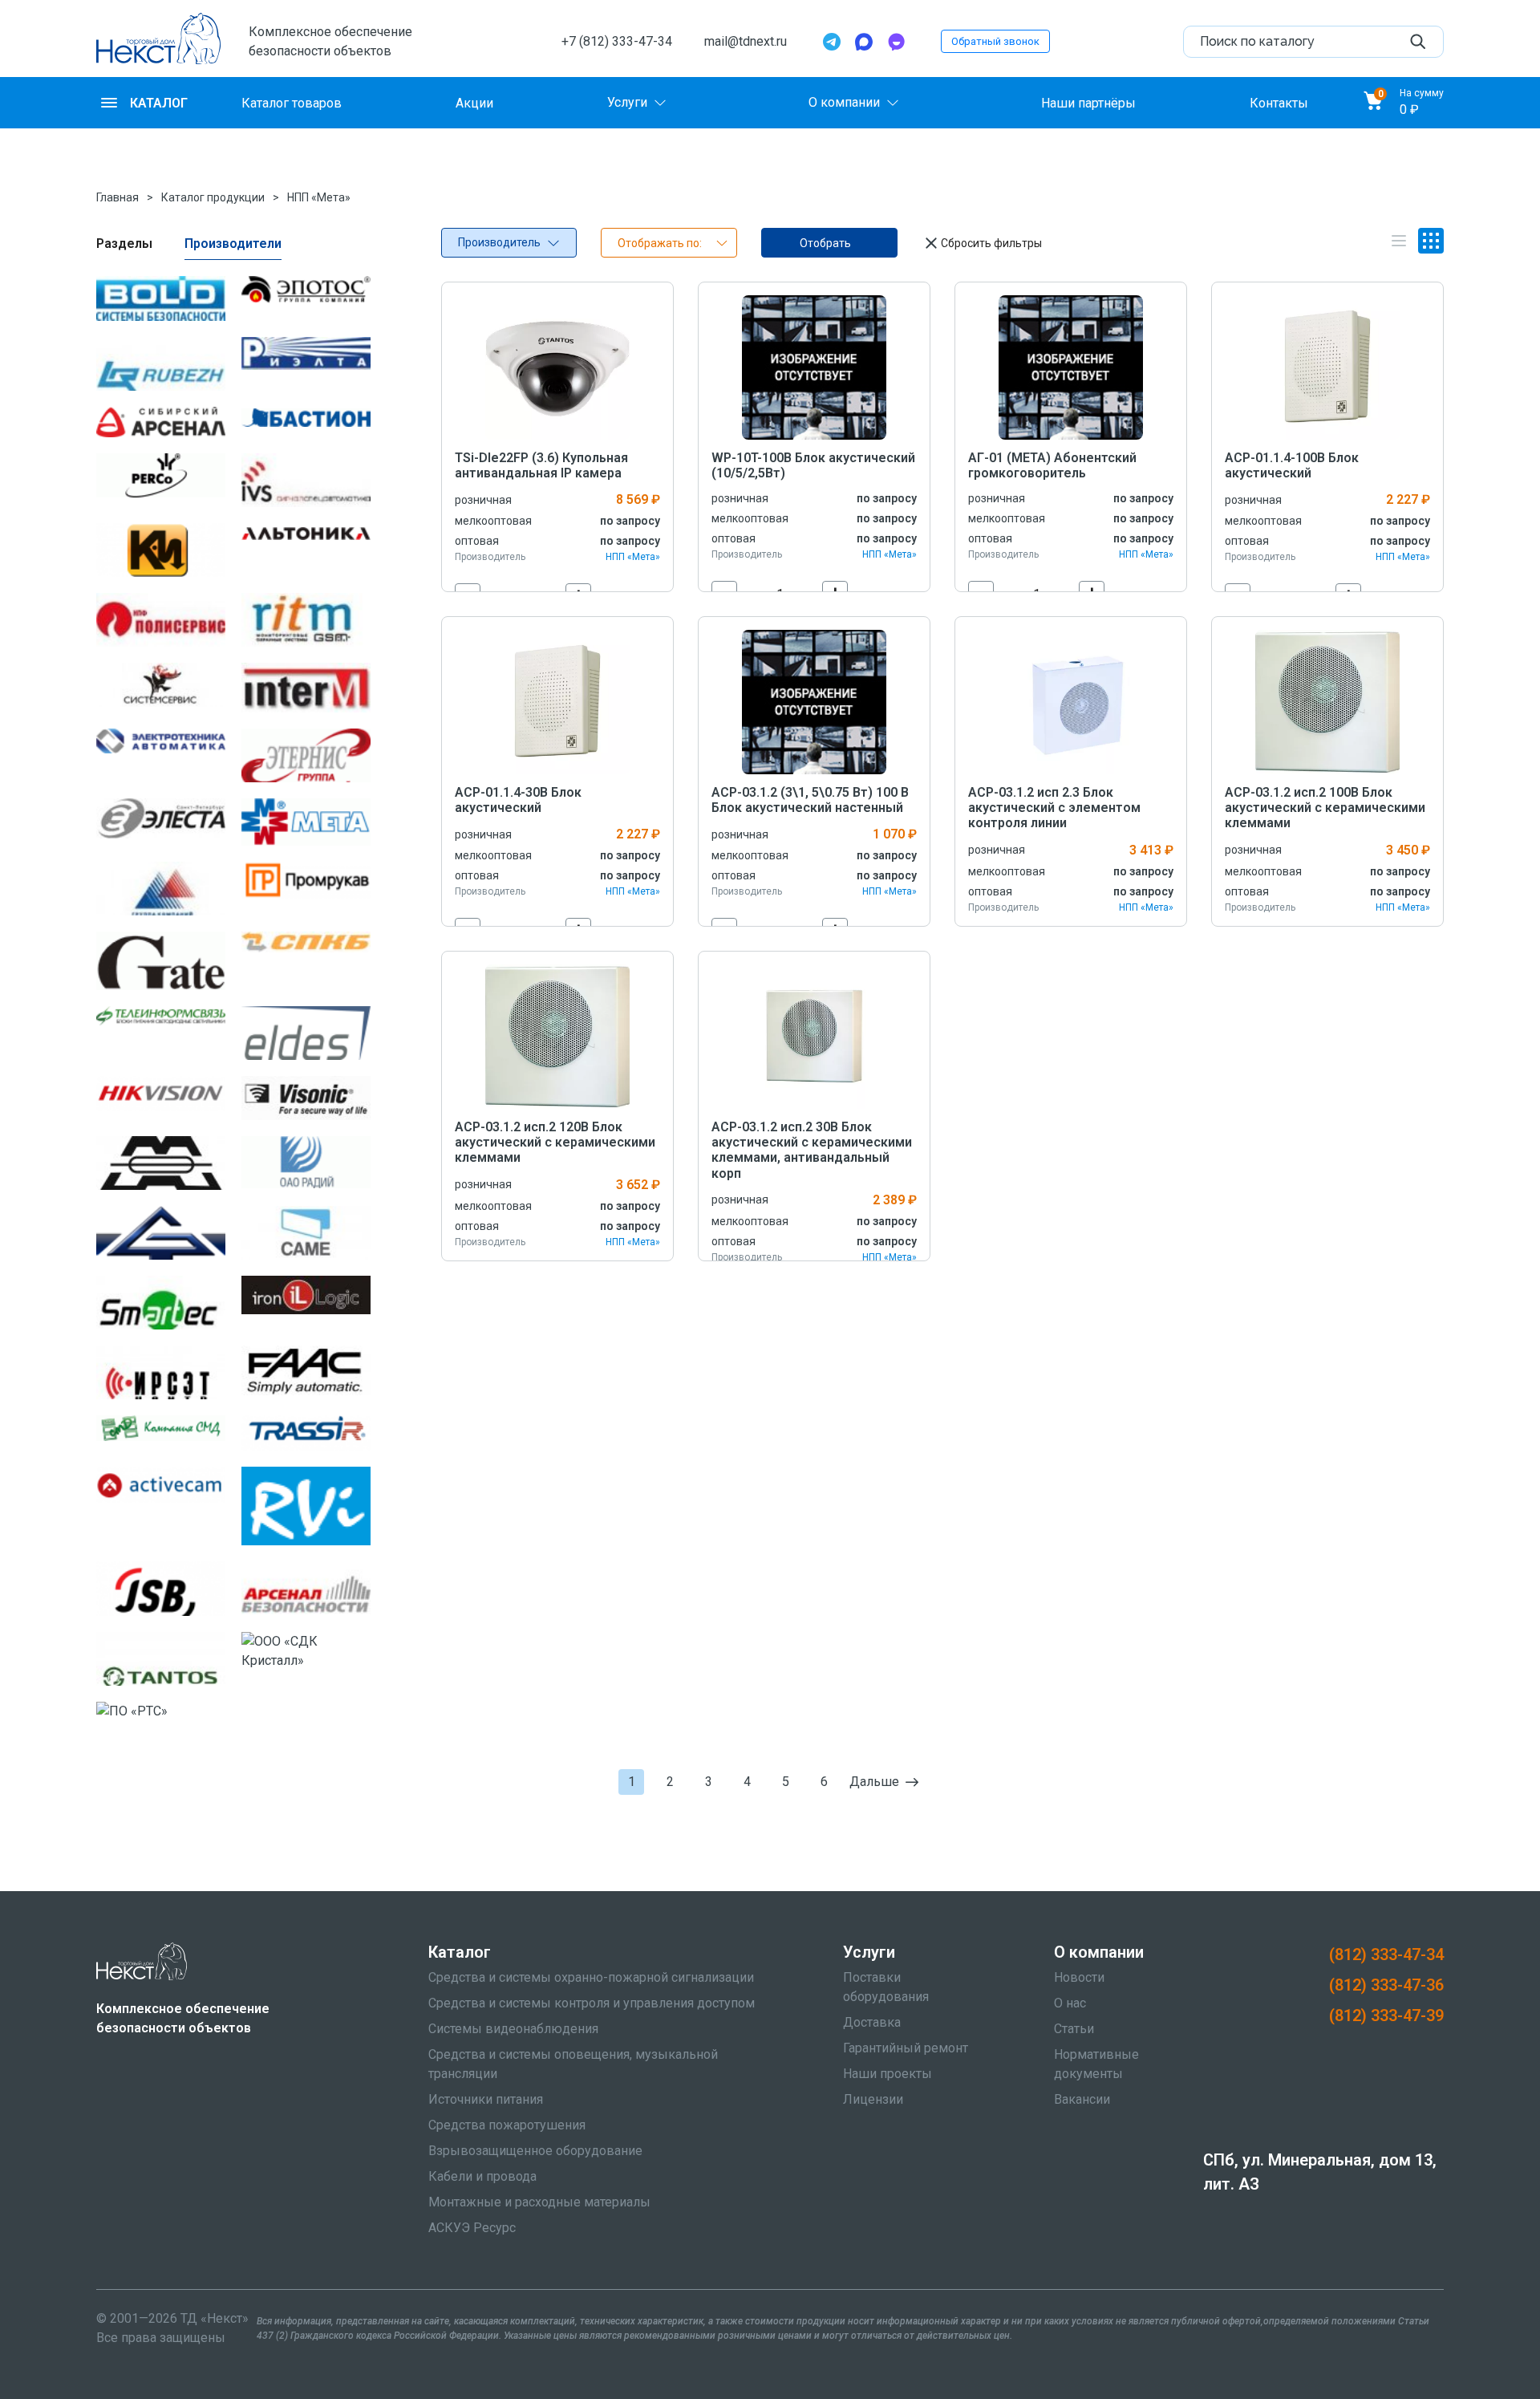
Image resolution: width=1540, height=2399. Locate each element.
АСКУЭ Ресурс (472, 2228)
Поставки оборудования (886, 1987)
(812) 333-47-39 (1386, 2015)
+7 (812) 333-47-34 (617, 41)
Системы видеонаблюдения (513, 2029)
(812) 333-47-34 (1386, 1955)
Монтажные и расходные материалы (539, 2202)
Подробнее (558, 367)
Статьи (1074, 2029)
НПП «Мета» (319, 197)
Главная (118, 197)
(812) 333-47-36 (1386, 1985)
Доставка (872, 2022)
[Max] (864, 42)
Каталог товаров (292, 102)
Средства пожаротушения (507, 2125)
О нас (1070, 2003)
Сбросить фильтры (991, 243)
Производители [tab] (233, 244)
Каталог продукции (213, 197)
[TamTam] (896, 42)
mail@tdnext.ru (746, 41)
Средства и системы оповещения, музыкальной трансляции (573, 2064)
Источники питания (486, 2099)
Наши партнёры (1088, 102)
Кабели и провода (482, 2176)
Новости (1079, 1977)
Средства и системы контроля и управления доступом (592, 2003)
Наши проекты (888, 2074)
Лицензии (873, 2099)
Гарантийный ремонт (906, 2048)
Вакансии (1082, 2099)
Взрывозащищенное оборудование (535, 2151)
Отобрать (825, 243)
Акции (474, 102)
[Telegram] (832, 42)
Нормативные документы (1096, 2064)
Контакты (1279, 102)
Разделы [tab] (124, 244)
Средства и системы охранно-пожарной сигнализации (591, 1977)
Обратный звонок (995, 41)
